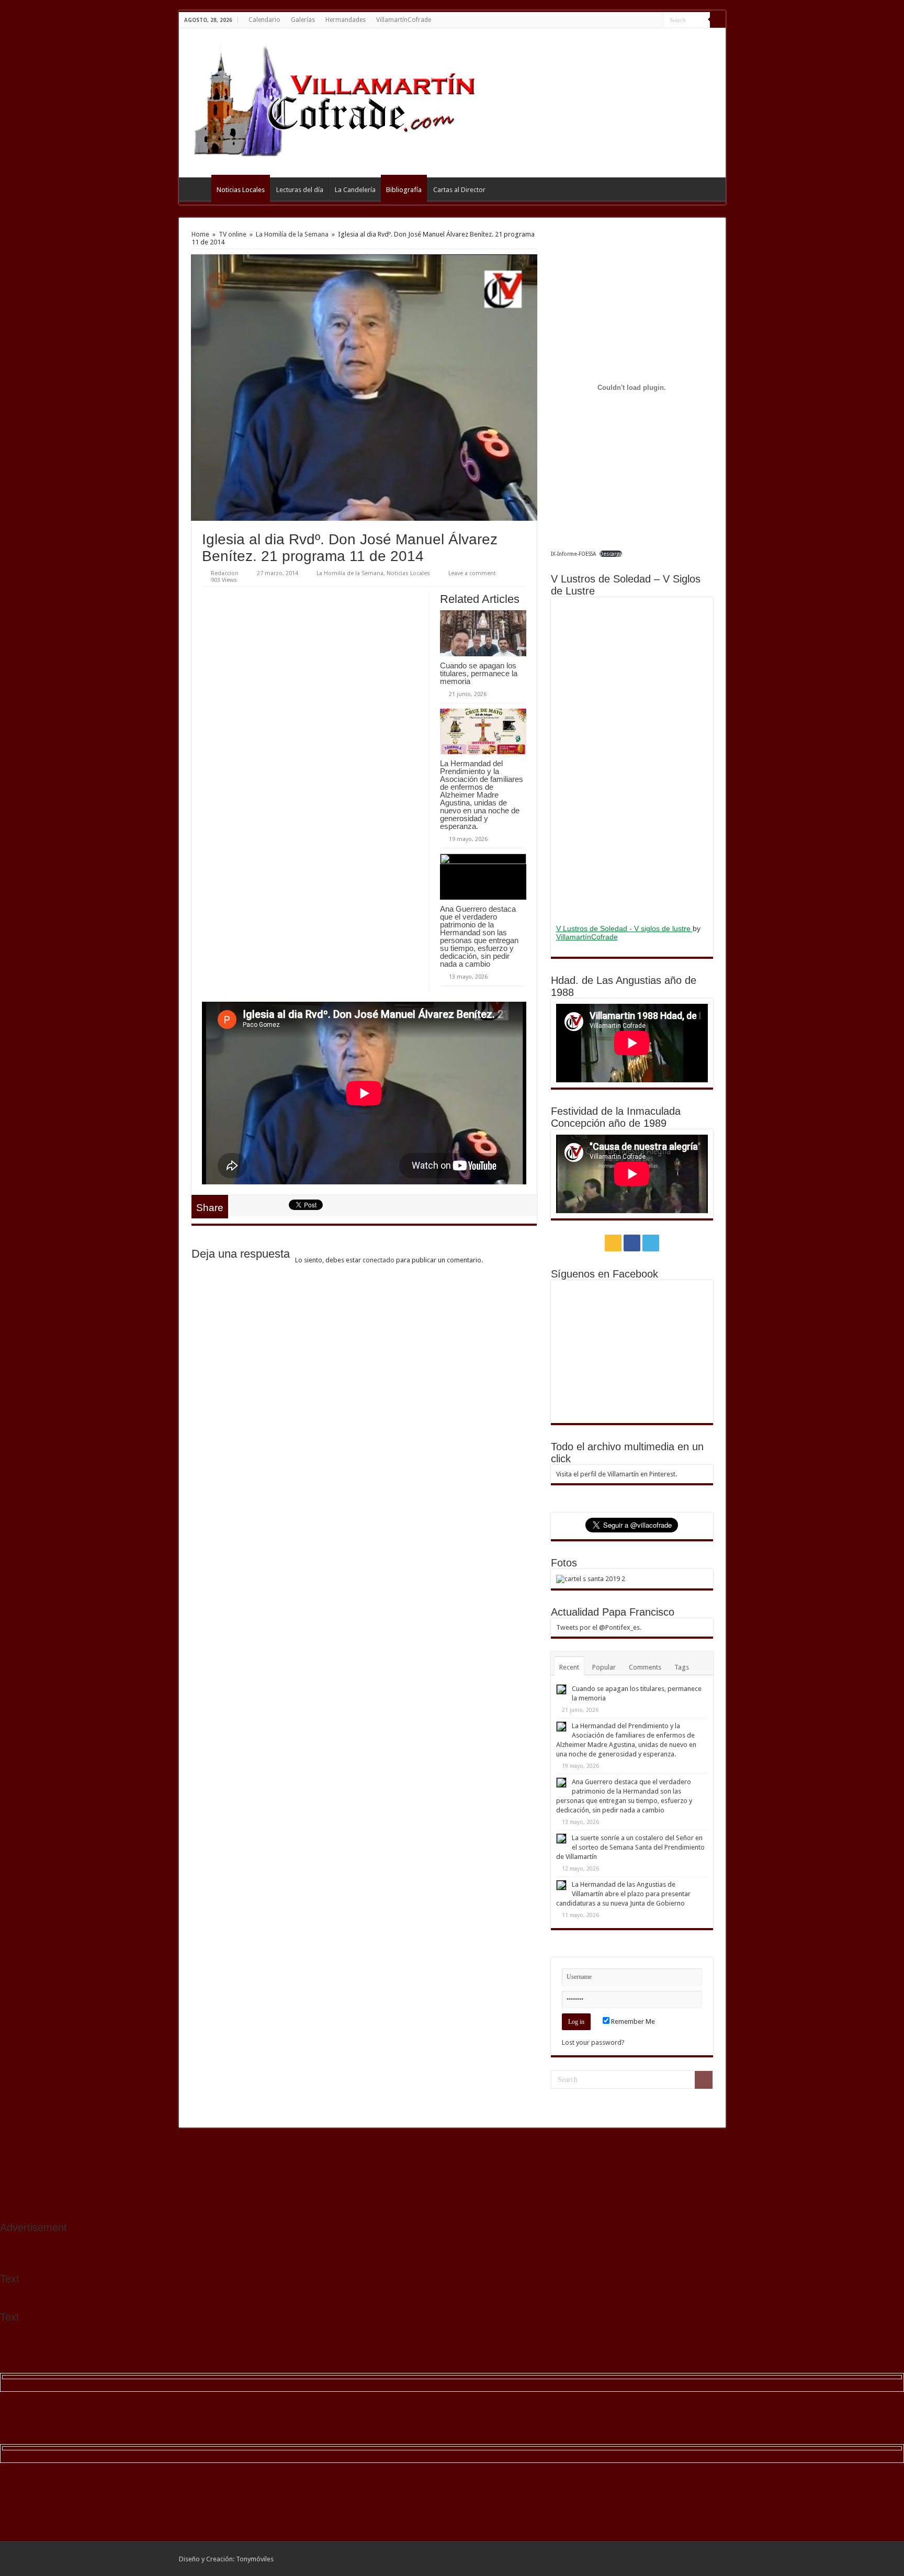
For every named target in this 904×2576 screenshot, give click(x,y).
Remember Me (632, 2021)
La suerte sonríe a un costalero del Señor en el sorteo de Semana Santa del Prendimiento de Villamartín (630, 1847)
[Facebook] (645, 20)
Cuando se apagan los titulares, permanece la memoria (479, 673)
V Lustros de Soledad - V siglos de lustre (624, 928)
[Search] (718, 20)
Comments (645, 1667)
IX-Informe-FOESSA (573, 554)
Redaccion (225, 573)
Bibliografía (404, 190)
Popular (604, 1667)
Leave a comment (472, 573)
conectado (378, 1260)
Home (200, 234)
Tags (682, 1667)
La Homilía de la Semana (292, 234)
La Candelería (355, 190)
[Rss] (635, 20)
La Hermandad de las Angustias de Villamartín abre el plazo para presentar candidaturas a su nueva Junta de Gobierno (623, 1894)
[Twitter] (655, 20)
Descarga (611, 554)
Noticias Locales (241, 190)
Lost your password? (593, 2042)
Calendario (264, 20)
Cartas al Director (459, 190)
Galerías (303, 20)
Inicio (198, 188)
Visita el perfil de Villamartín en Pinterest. (617, 1474)
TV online (233, 234)
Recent (569, 1667)
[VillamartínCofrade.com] (344, 101)
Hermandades (346, 20)
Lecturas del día (300, 190)
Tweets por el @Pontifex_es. (599, 1627)
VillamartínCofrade (404, 20)
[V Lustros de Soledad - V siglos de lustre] (632, 759)
